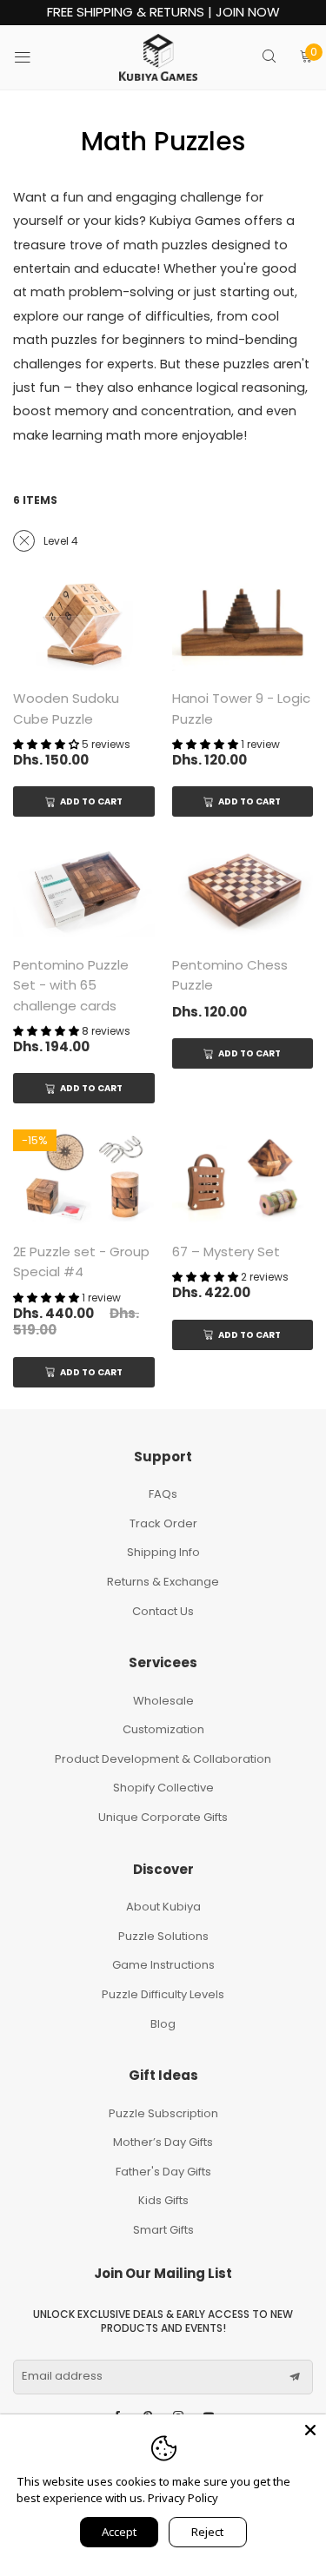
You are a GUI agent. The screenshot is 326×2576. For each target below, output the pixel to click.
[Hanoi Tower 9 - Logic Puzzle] (243, 624)
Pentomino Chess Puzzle (230, 975)
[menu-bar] (33, 57)
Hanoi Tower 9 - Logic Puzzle (241, 708)
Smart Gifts (163, 2230)
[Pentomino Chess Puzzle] (243, 890)
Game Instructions (163, 1965)
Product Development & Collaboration (163, 1759)
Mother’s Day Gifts (163, 2142)
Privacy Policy (183, 2498)
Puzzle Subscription (163, 2113)
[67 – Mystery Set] (243, 1177)
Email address (62, 2376)
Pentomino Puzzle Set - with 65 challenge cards (71, 985)
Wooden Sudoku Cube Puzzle (66, 708)
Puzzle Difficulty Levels (163, 1994)
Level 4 (61, 541)
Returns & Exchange (163, 1582)
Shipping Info (163, 1552)
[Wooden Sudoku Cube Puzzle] (84, 624)
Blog (163, 2024)
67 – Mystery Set (226, 1252)
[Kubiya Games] (158, 57)
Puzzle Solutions (163, 1936)
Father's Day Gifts (163, 2172)
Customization (163, 1729)
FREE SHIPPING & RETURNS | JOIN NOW (163, 13)
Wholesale (163, 1701)
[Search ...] (269, 58)
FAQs (163, 1494)
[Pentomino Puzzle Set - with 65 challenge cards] (84, 890)
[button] (295, 2377)
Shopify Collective (163, 1788)
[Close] (310, 2430)
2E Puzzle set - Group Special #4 (81, 1262)
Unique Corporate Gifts (163, 1817)
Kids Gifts (163, 2200)
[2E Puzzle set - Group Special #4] (84, 1177)
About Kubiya (163, 1907)
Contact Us (163, 1611)
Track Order (163, 1523)
